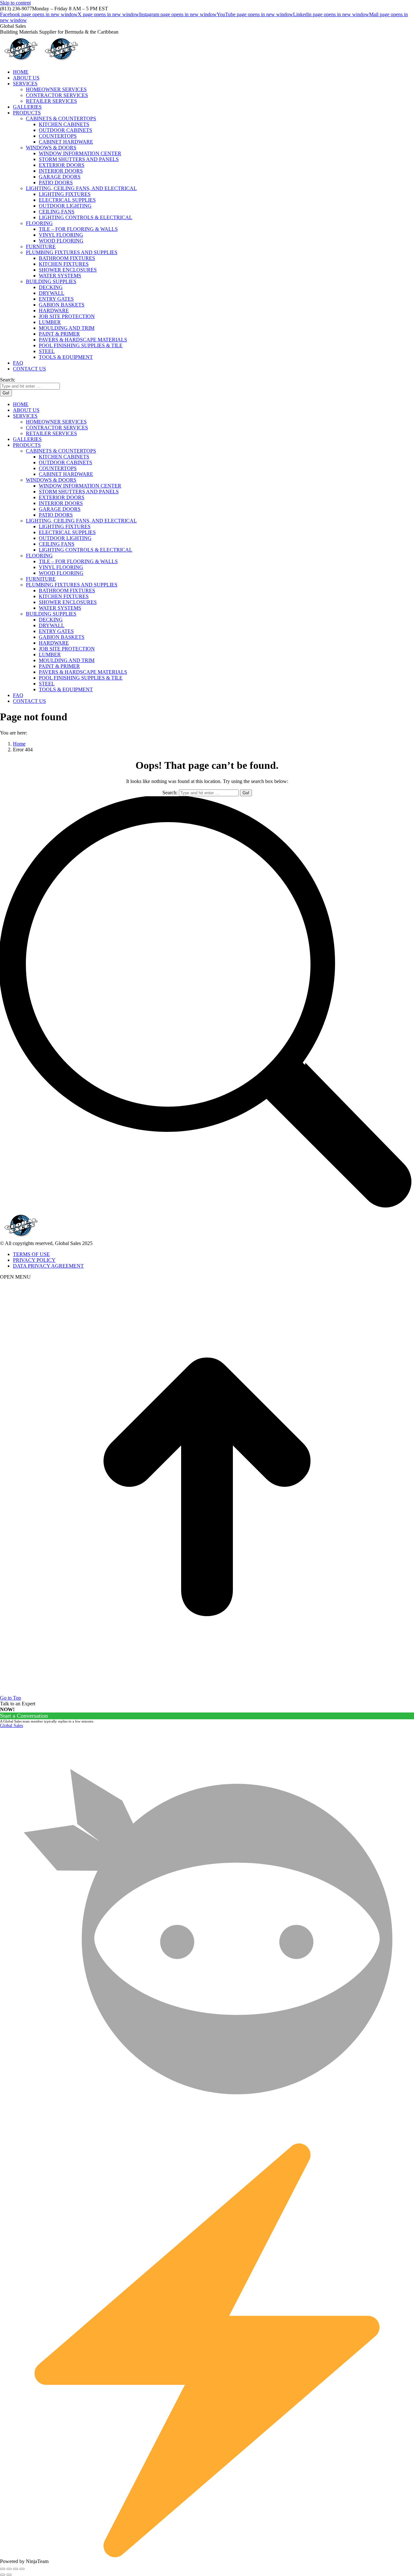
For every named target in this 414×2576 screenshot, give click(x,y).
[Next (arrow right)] (9, 2575)
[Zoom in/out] (22, 2569)
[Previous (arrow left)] (3, 2575)
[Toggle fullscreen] (16, 2569)
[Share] (9, 2569)
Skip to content (15, 3)
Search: (170, 793)
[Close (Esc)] (3, 2569)
